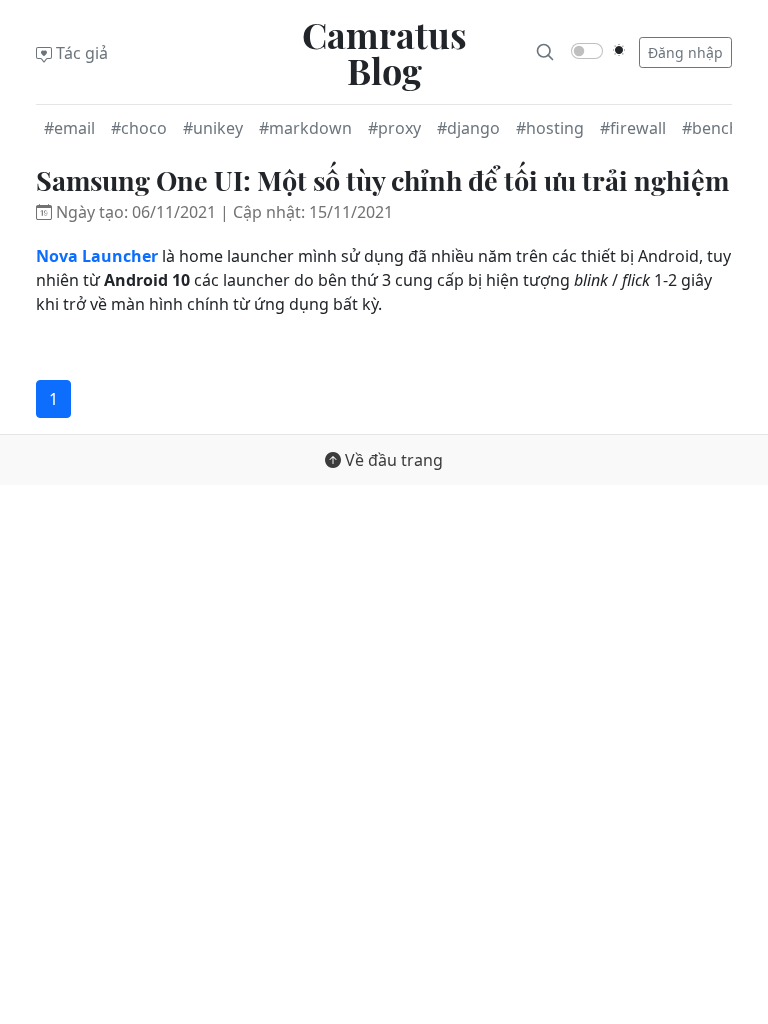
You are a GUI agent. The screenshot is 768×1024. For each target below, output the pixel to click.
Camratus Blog (384, 52)
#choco (139, 128)
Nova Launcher (97, 256)
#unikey (213, 128)
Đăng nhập (685, 52)
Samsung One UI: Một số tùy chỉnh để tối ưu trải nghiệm (382, 180)
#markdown (305, 128)
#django (468, 128)
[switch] (587, 51)
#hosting (550, 128)
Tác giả (80, 53)
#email (69, 128)
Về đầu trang (392, 460)
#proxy (394, 128)
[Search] (545, 52)
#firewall (633, 128)
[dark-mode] (619, 50)
